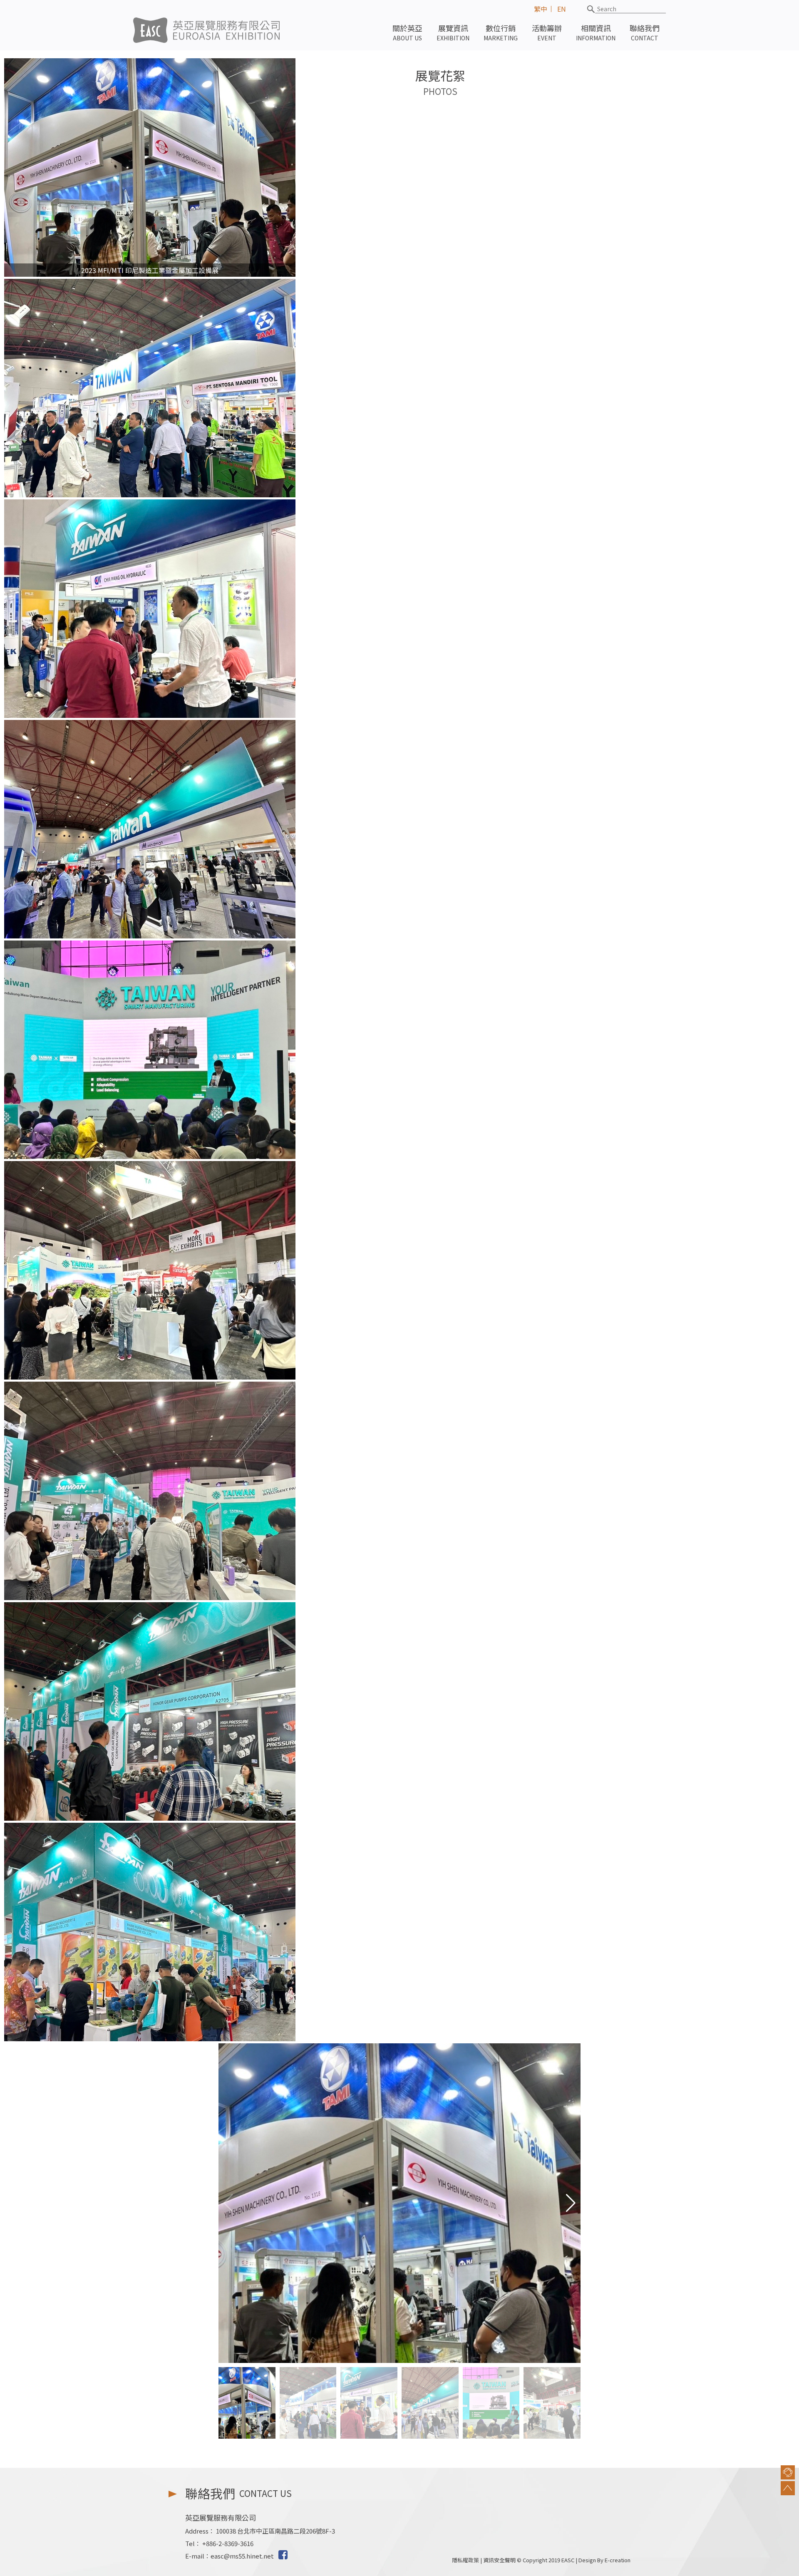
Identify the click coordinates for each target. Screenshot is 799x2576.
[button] (571, 2203)
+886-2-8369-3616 (228, 2543)
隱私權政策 (465, 2560)
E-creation (618, 2560)
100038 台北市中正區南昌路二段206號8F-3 (275, 2531)
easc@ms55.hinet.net (242, 2556)
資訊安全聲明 (499, 2560)
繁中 (541, 9)
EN (562, 9)
